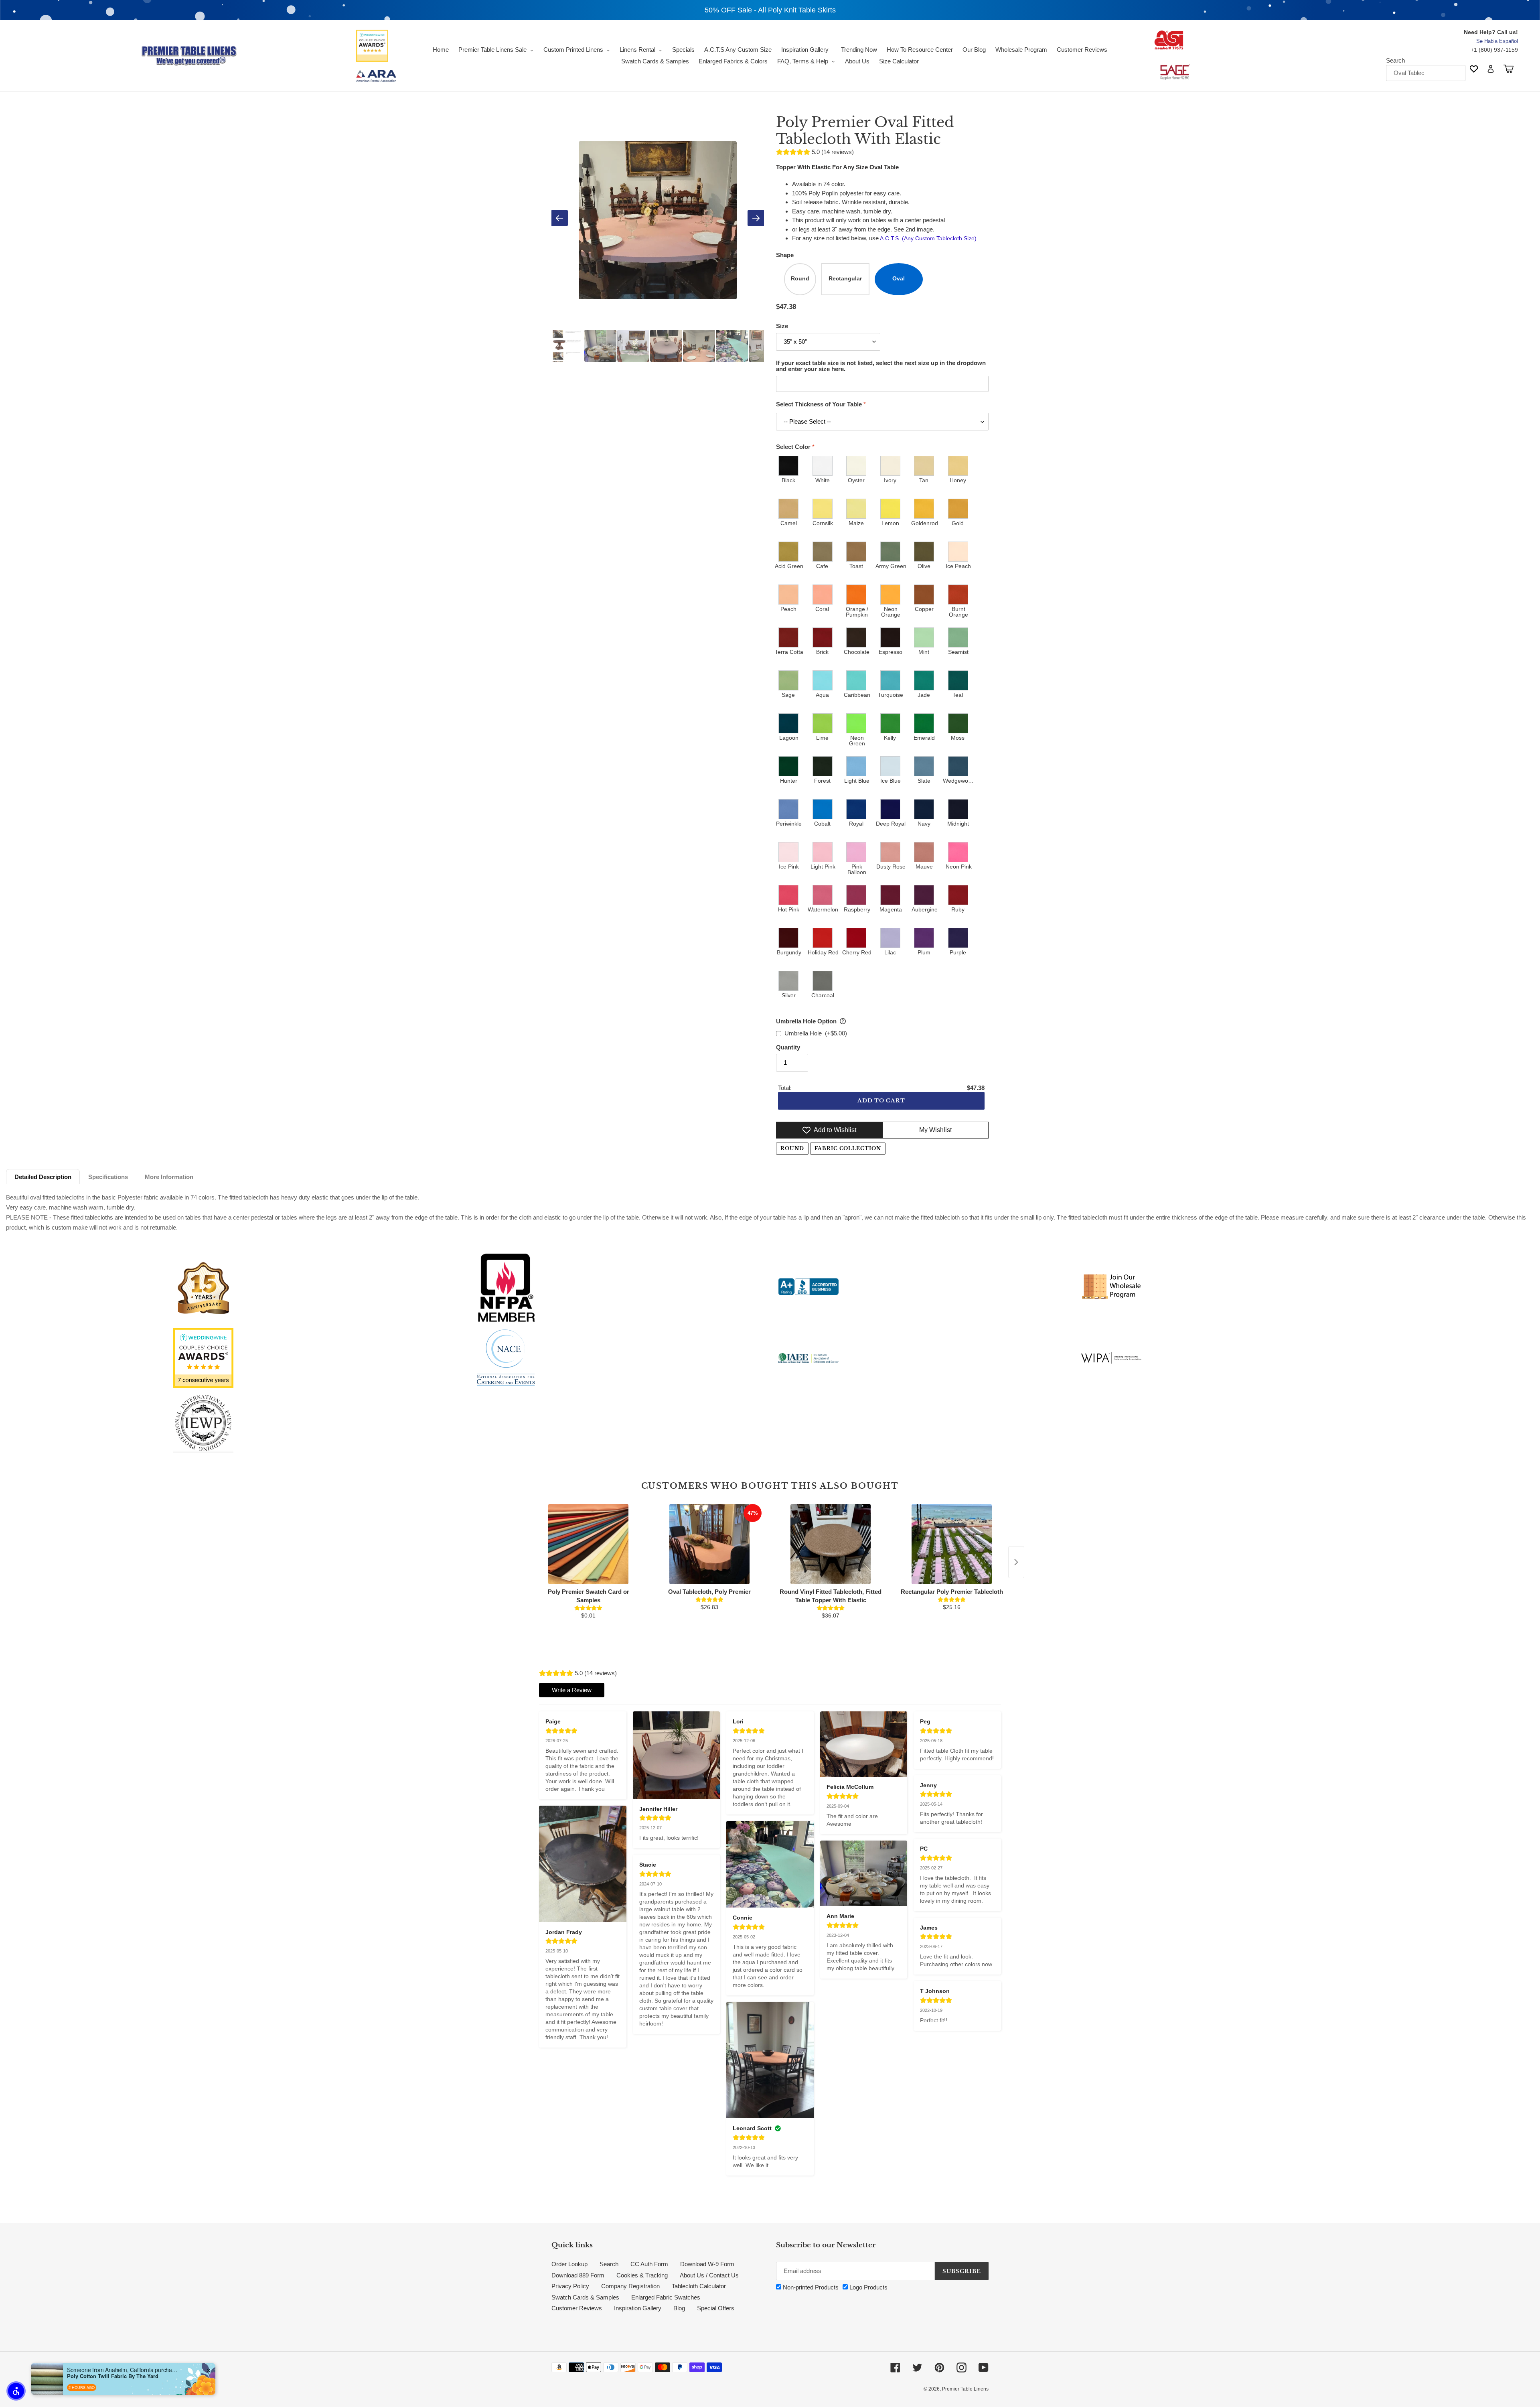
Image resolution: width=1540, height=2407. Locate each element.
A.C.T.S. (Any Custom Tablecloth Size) (928, 238)
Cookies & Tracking (642, 2275)
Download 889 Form (578, 2275)
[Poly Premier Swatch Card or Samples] (588, 1544)
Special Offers (716, 2308)
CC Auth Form (649, 2264)
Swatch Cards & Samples (585, 2297)
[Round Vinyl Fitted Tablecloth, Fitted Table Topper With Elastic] (831, 1544)
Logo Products (868, 2287)
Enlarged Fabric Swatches (666, 2297)
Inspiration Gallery (638, 2308)
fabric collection (848, 1148)
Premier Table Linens (965, 2389)
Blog (679, 2308)
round (792, 1148)
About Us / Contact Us (709, 2275)
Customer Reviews (577, 2308)
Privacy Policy (570, 2286)
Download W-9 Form (707, 2264)
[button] (16, 2391)
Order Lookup (569, 2264)
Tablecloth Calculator (699, 2286)
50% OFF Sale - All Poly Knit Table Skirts (770, 10)
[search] (1426, 73)
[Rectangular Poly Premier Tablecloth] (952, 1544)
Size (782, 326)
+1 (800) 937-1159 (1494, 50)
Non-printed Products (810, 2287)
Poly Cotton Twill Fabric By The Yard (113, 2376)
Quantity (788, 1047)
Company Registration (630, 2286)
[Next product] (1016, 1562)
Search (1395, 60)
